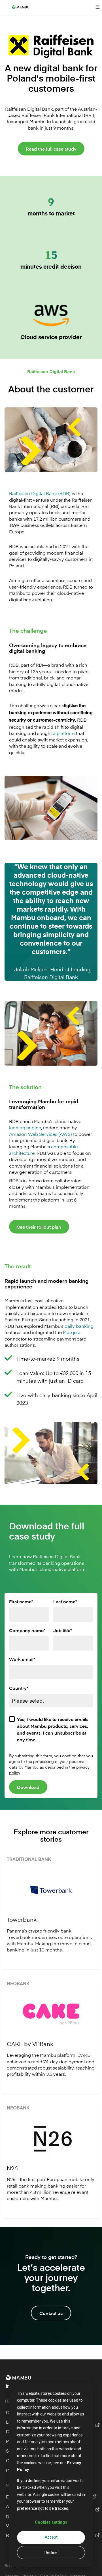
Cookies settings (51, 2522)
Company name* (27, 1630)
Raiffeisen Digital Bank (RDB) (40, 493)
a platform (64, 733)
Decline (51, 2553)
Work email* (22, 1659)
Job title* (63, 1630)
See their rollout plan (39, 1227)
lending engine (25, 1127)
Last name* (65, 1601)
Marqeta (72, 1332)
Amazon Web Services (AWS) (41, 1134)
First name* (21, 1601)
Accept (51, 2537)
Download (28, 1787)
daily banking (79, 1326)
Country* (19, 1688)
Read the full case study (51, 149)
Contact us (51, 2313)
